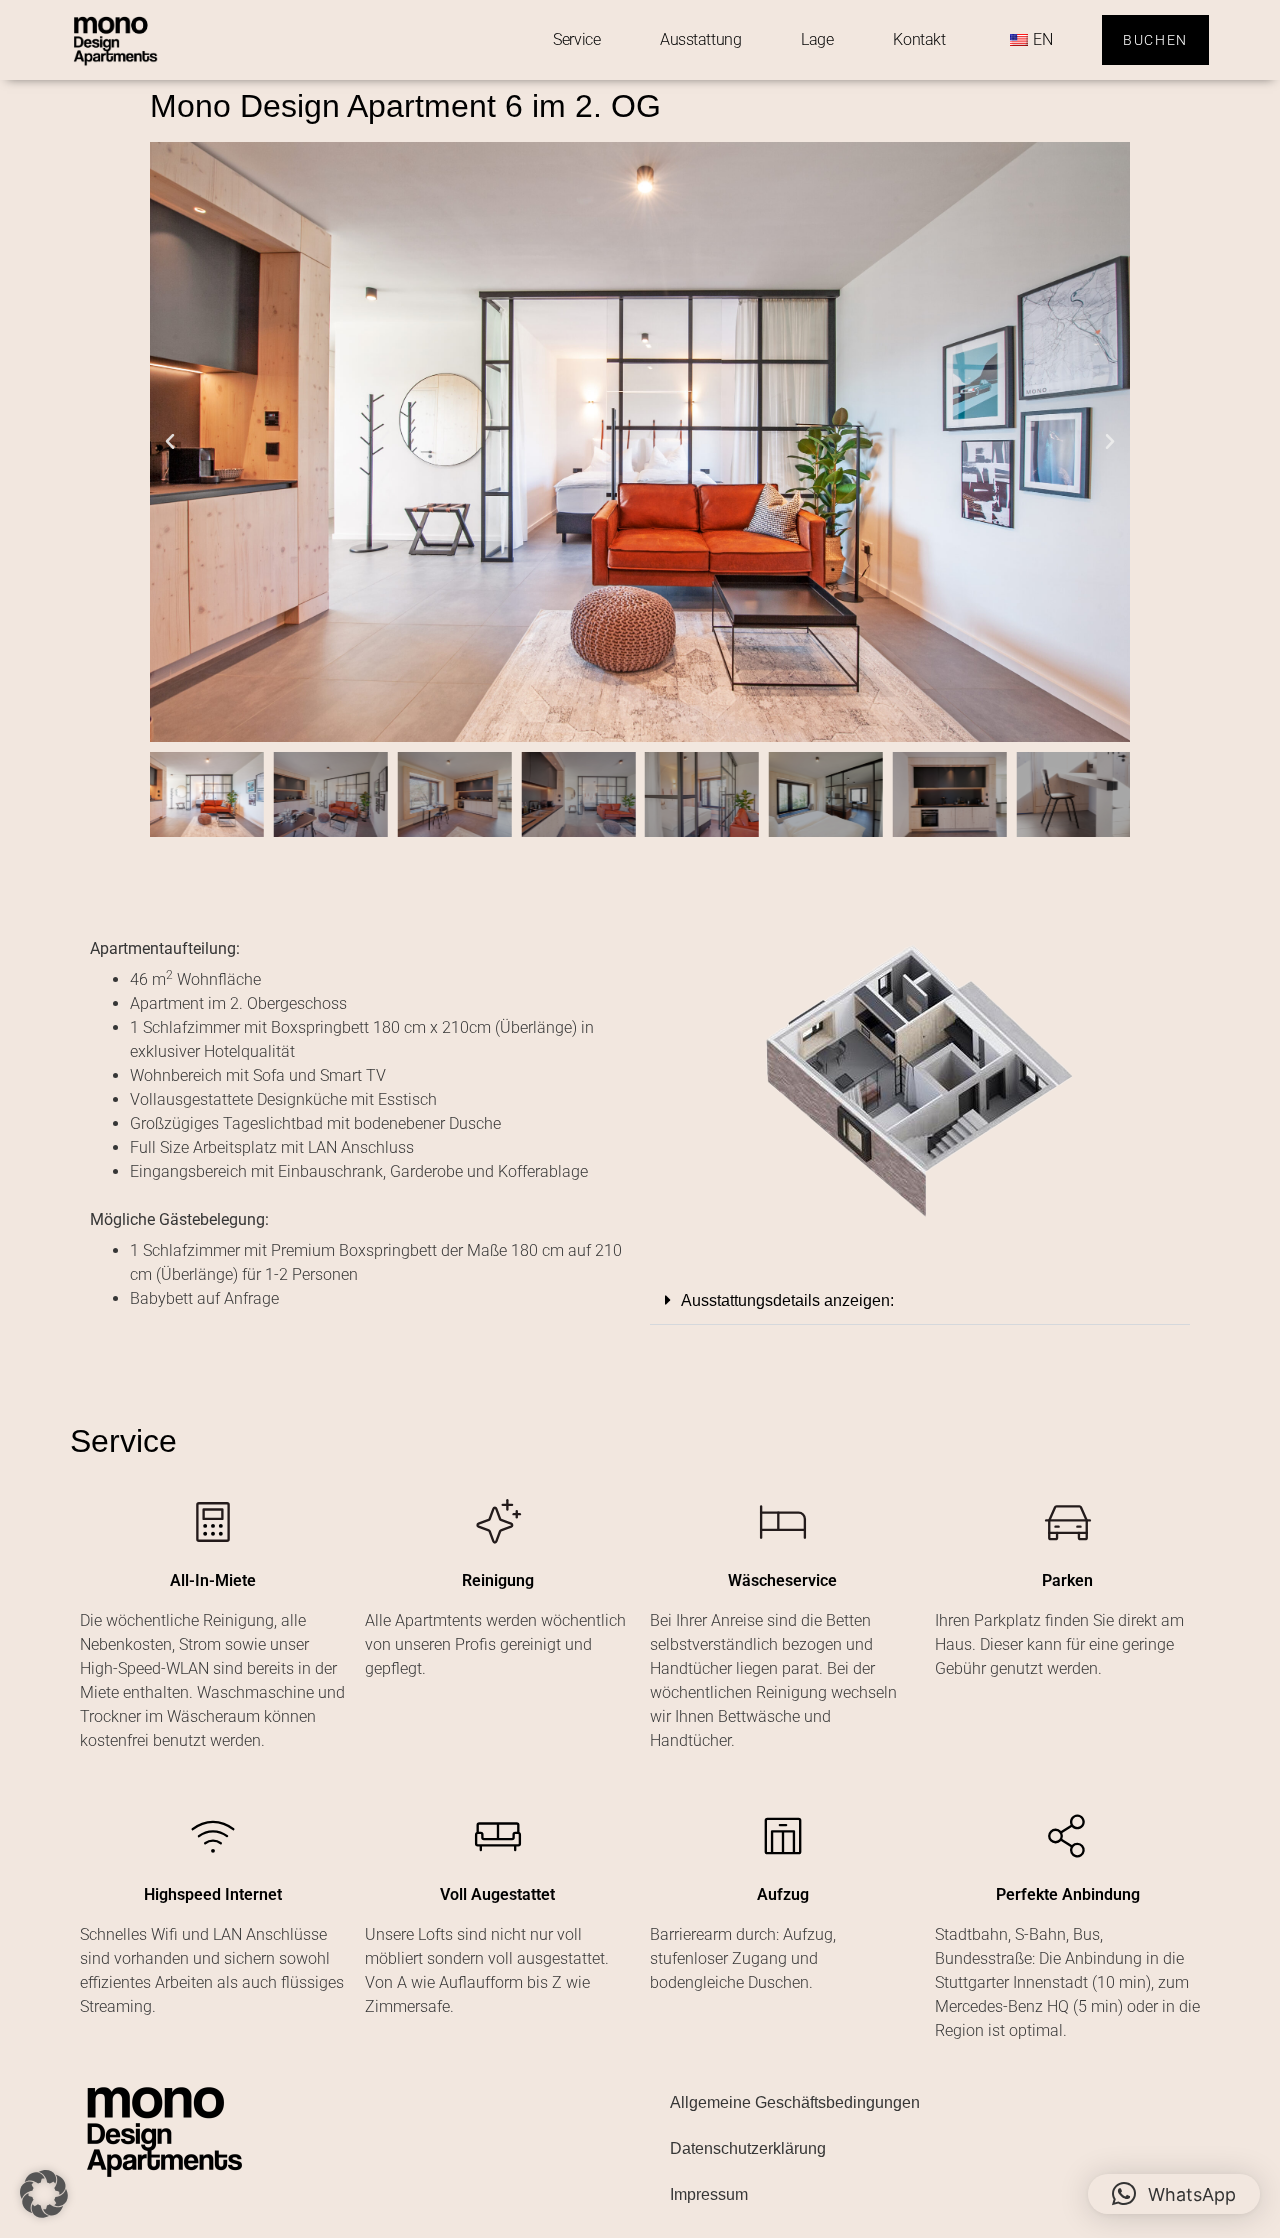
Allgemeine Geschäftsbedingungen (795, 2102)
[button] (170, 442)
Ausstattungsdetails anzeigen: (787, 1300)
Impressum (709, 2194)
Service (576, 39)
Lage (817, 39)
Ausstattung (700, 39)
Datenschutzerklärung (748, 2148)
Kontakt (919, 39)
